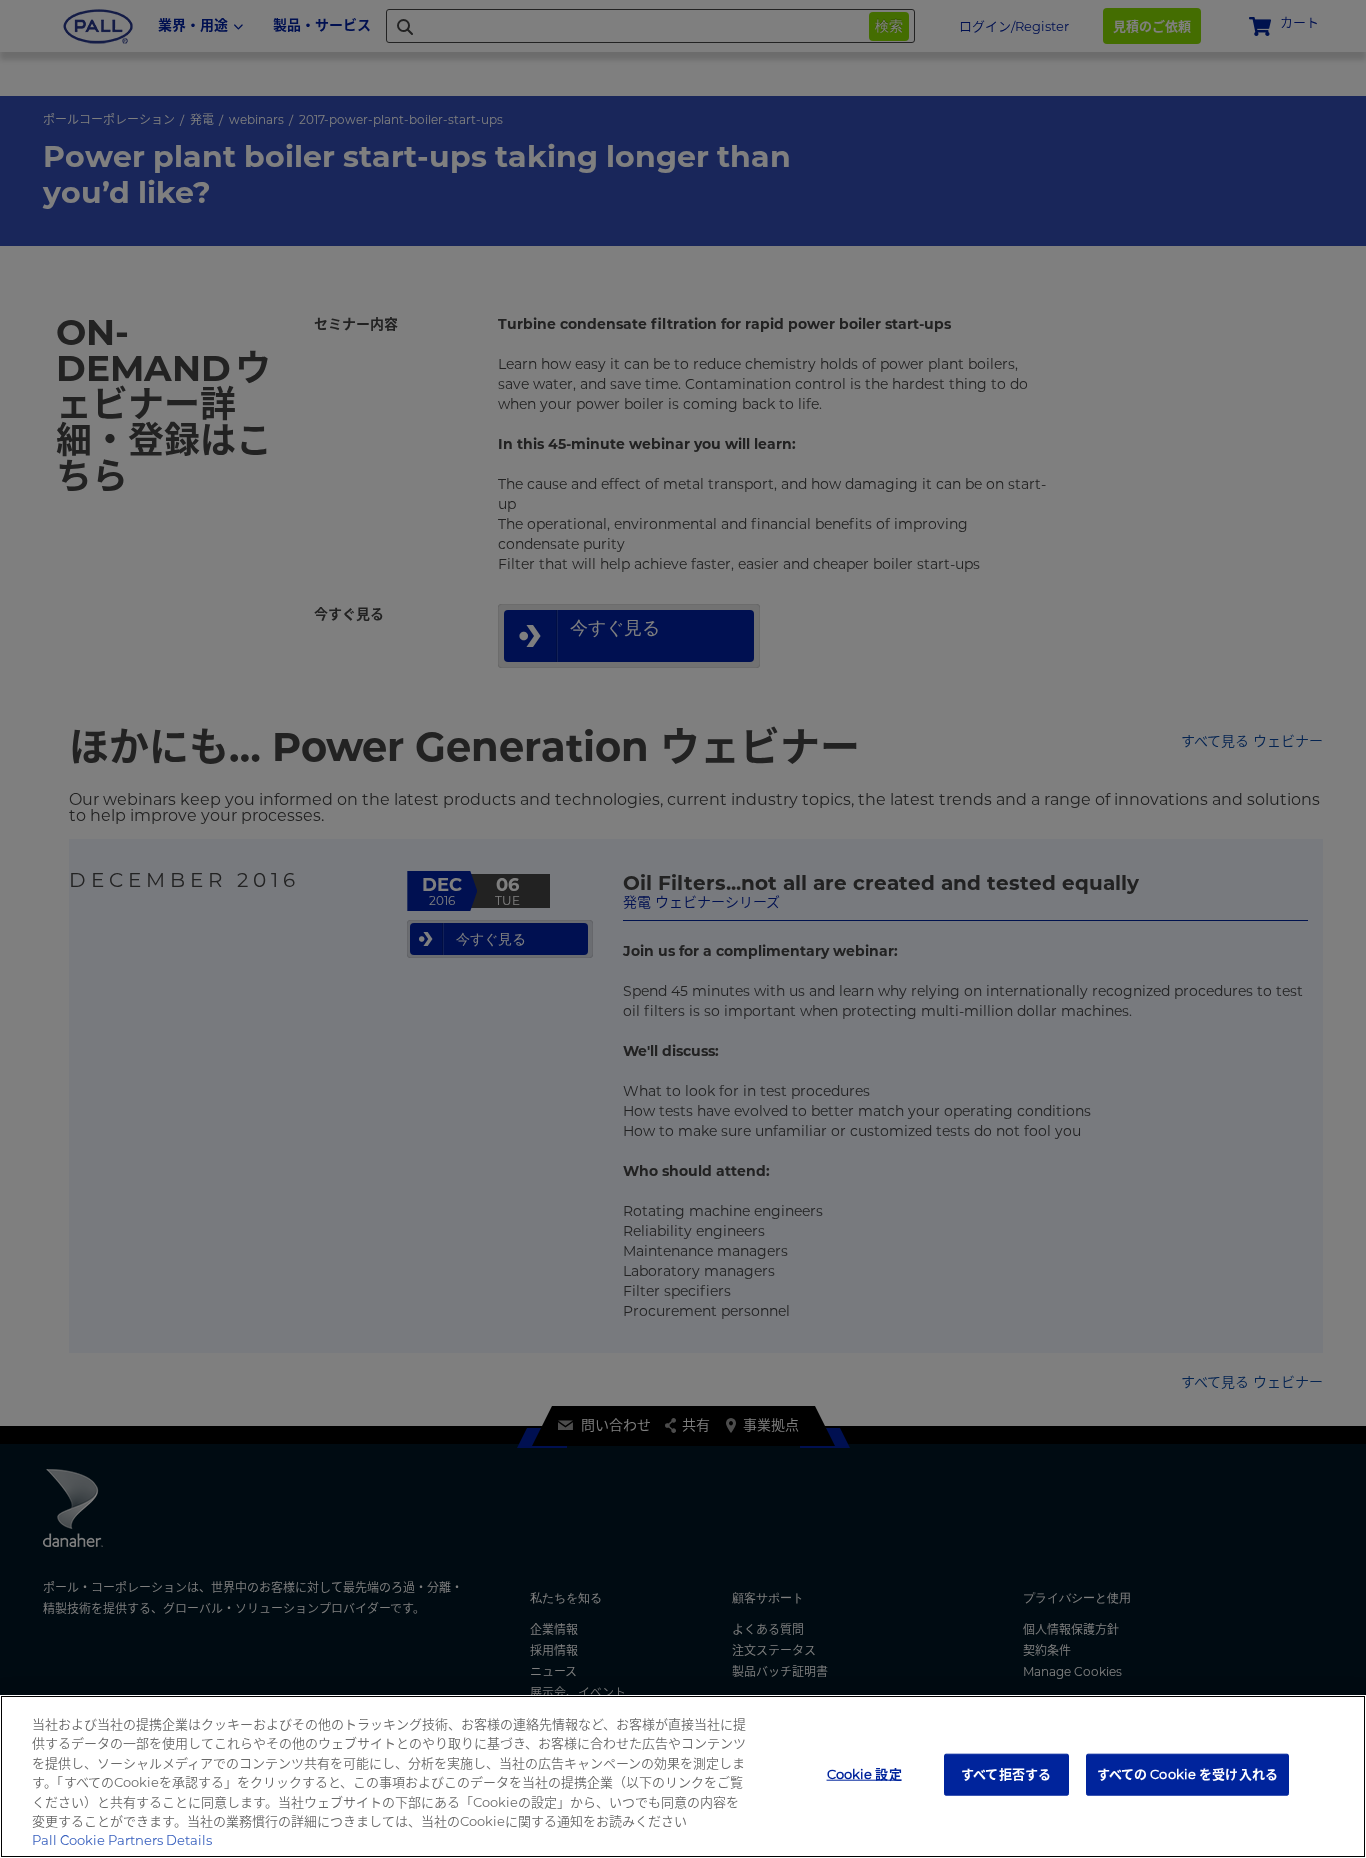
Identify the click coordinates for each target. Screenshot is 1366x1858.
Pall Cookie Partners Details (122, 1840)
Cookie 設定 (864, 1774)
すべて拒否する (1006, 1774)
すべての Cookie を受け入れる (1187, 1774)
